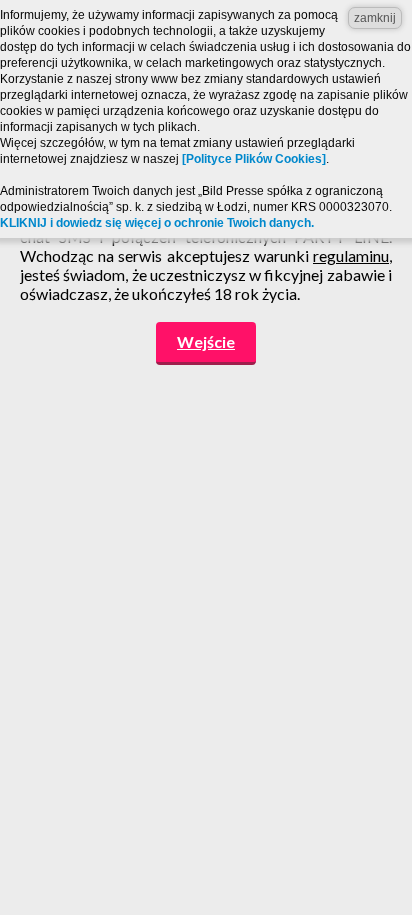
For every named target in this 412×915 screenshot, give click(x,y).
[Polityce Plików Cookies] (254, 159)
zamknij (375, 18)
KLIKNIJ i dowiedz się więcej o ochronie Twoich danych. (157, 223)
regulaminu (351, 255)
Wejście (206, 341)
